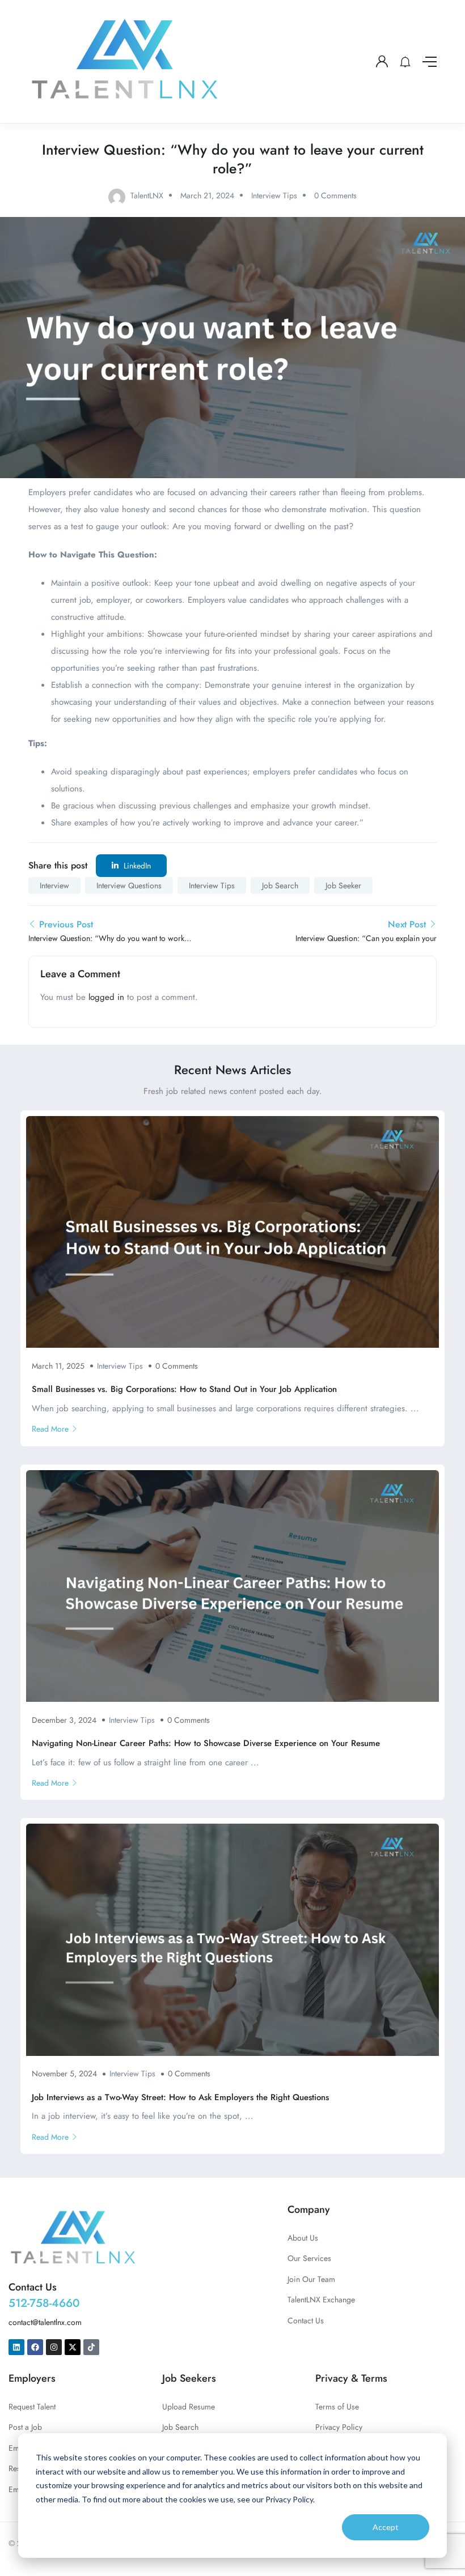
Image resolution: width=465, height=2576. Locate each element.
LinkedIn (136, 866)
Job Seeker (343, 885)
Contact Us (306, 2320)
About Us (303, 2238)
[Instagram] (54, 2347)
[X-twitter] (73, 2347)
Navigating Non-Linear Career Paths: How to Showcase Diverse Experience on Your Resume (206, 1743)
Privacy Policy (339, 2427)
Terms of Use (337, 2407)
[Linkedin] (16, 2347)
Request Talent (32, 2407)
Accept (386, 2527)
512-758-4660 (44, 2303)
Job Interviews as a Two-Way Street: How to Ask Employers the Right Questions (180, 2097)
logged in (106, 997)
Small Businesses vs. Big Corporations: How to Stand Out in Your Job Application (184, 1389)
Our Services (309, 2258)
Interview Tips (274, 195)
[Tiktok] (91, 2347)
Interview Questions (129, 885)
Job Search (280, 885)
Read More (50, 1429)
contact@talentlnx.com (45, 2322)
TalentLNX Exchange (321, 2300)
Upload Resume (189, 2407)
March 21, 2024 (207, 195)
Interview (54, 885)
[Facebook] (35, 2347)
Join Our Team (311, 2279)
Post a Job (25, 2427)
